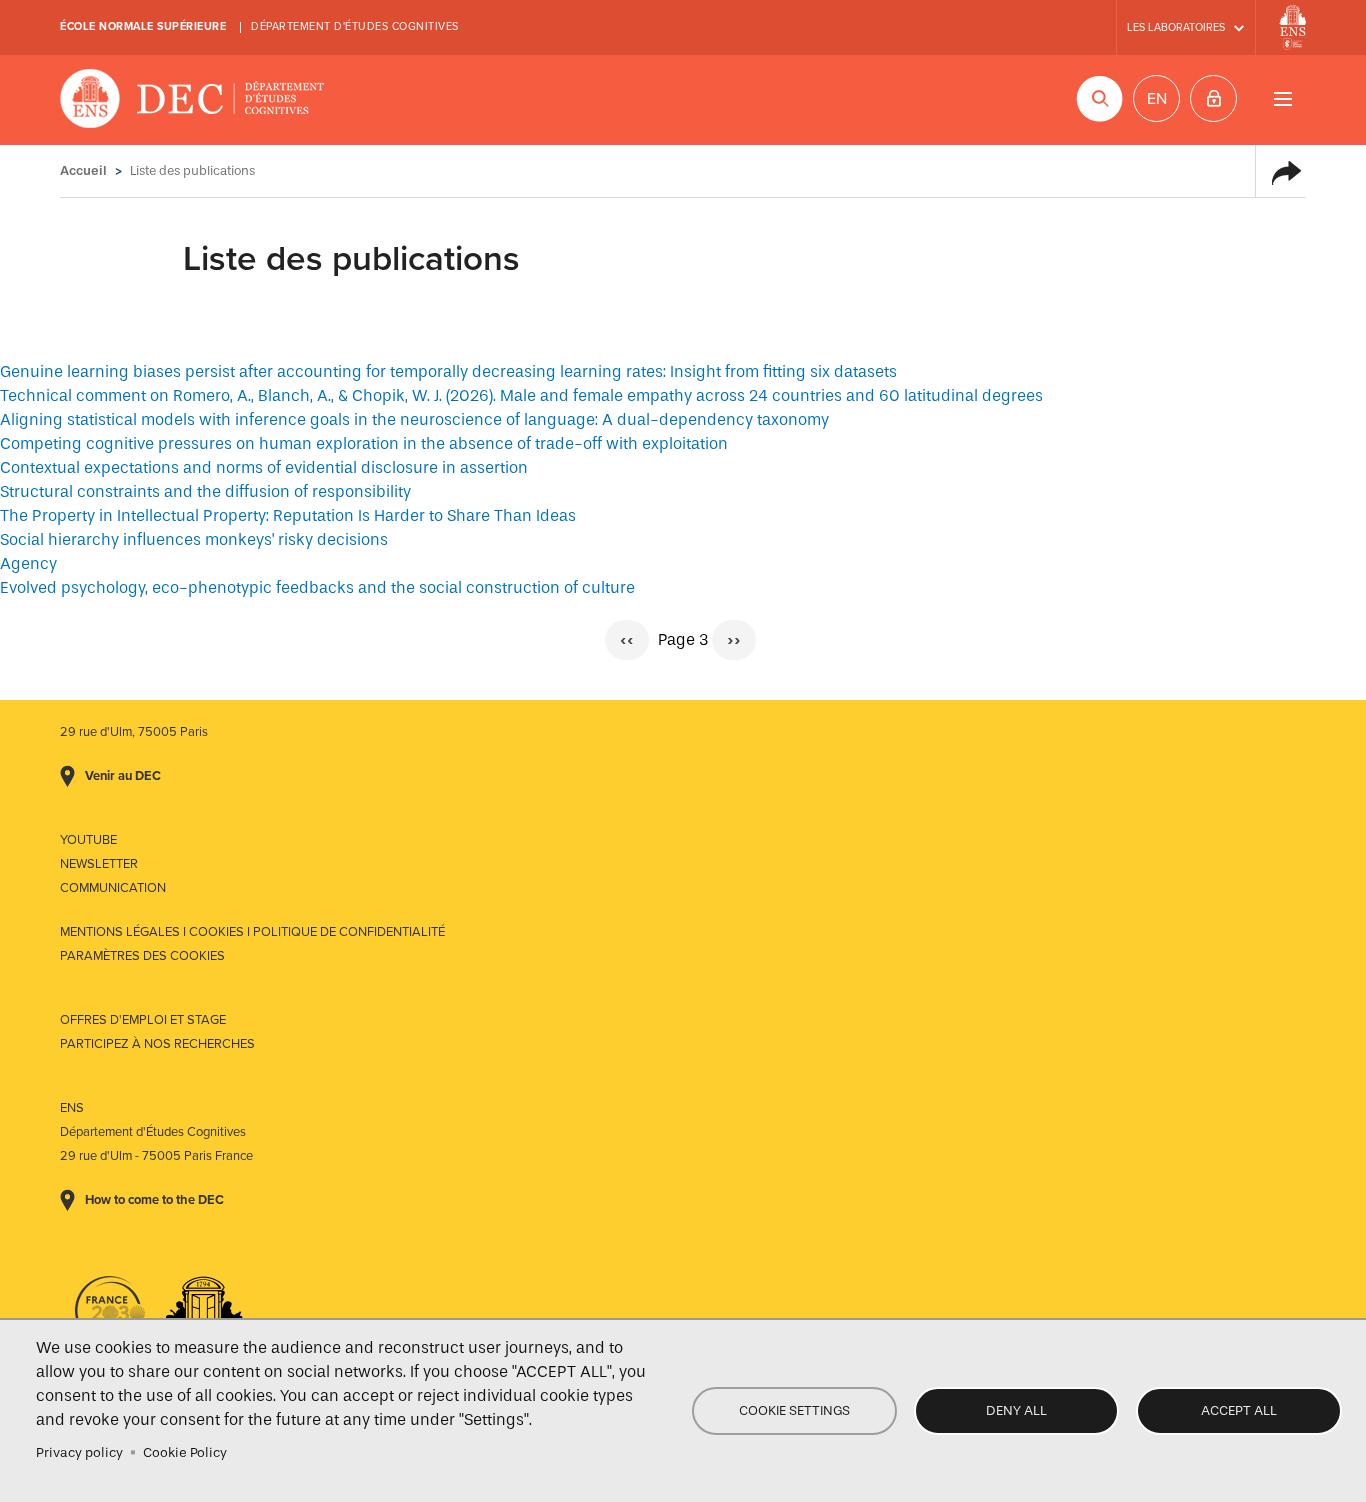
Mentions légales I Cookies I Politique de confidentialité (252, 932)
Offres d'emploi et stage (143, 1020)
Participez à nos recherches (157, 1044)
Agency (28, 563)
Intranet (1213, 98)
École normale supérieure (143, 26)
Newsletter (99, 864)
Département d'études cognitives (355, 26)
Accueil (83, 170)
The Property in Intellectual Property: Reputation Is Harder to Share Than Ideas (288, 515)
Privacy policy (79, 1452)
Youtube (88, 840)
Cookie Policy (185, 1452)
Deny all (1016, 1410)
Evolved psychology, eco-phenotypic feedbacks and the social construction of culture (317, 587)
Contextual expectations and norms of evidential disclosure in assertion (264, 467)
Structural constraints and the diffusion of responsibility (205, 491)
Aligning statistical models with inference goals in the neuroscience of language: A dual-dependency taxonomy (414, 419)
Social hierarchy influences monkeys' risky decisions (194, 539)
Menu (1282, 98)
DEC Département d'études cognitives (192, 100)
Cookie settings (794, 1410)
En (1157, 99)
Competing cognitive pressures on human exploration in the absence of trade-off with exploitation (364, 443)
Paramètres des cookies (142, 956)
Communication (113, 888)
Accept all (1239, 1410)
